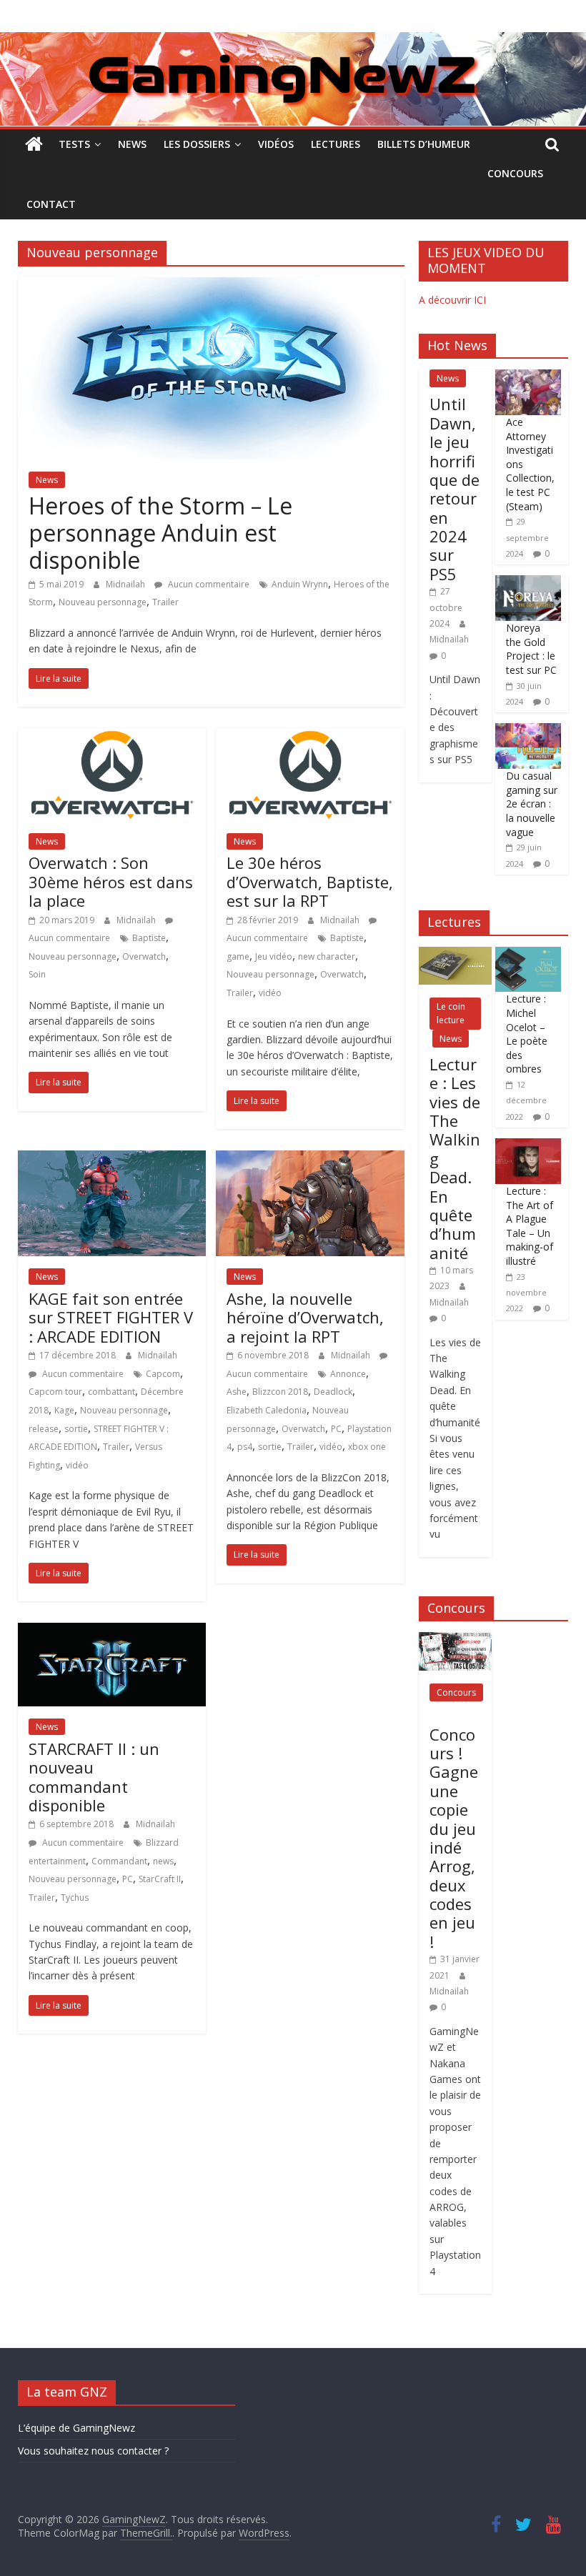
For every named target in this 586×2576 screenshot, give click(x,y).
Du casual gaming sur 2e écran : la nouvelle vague (532, 804)
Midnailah (126, 584)
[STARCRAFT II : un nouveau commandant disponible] (112, 1631)
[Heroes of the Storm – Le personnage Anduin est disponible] (211, 286)
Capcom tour (55, 1392)
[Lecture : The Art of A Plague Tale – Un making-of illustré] (528, 1146)
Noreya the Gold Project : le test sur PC (531, 649)
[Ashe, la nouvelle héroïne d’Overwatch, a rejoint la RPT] (310, 1159)
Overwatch (144, 956)
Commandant (119, 1861)
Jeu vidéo (274, 956)
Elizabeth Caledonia (267, 1410)
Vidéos (276, 144)
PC (336, 1429)
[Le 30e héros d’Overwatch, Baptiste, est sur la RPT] (310, 737)
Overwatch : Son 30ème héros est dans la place (111, 881)
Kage (64, 1410)
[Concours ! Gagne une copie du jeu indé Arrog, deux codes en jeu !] (455, 1640)
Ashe (237, 1392)
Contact (51, 204)
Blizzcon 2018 (280, 1392)
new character (327, 956)
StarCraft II (160, 1879)
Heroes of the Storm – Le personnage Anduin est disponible (160, 533)
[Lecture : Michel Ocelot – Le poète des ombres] (528, 954)
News (132, 144)
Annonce (348, 1374)
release (44, 1429)
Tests (74, 144)
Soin (37, 974)
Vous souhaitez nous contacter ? (93, 2451)
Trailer (165, 602)
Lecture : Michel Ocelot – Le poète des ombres (527, 1034)
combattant (111, 1392)
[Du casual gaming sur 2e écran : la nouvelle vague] (528, 731)
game (238, 956)
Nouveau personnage (103, 602)
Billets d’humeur (424, 144)
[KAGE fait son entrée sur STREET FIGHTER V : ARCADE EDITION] (112, 1159)
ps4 (245, 1447)
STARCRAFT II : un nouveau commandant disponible (94, 1777)
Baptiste (149, 938)
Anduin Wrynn (300, 584)
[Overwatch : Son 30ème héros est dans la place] (112, 737)
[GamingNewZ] (293, 41)
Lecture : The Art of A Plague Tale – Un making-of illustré (530, 1226)
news (163, 1861)
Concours (515, 173)
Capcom (163, 1374)
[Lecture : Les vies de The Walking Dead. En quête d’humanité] (455, 954)
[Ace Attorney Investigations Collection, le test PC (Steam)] (528, 377)
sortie (76, 1429)
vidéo (270, 993)
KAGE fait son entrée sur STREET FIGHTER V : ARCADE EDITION (111, 1317)
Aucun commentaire (208, 584)
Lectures (336, 144)
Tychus (75, 1898)
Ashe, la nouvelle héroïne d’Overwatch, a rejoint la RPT (305, 1317)
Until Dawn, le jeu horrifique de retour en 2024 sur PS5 (455, 489)
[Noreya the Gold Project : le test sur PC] (528, 583)
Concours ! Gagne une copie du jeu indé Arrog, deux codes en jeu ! (454, 1838)
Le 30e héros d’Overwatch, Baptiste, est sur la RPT (310, 881)
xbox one (367, 1447)
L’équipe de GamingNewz (76, 2428)
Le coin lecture (451, 1013)
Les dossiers (197, 144)
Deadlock (333, 1392)
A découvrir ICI (452, 300)
